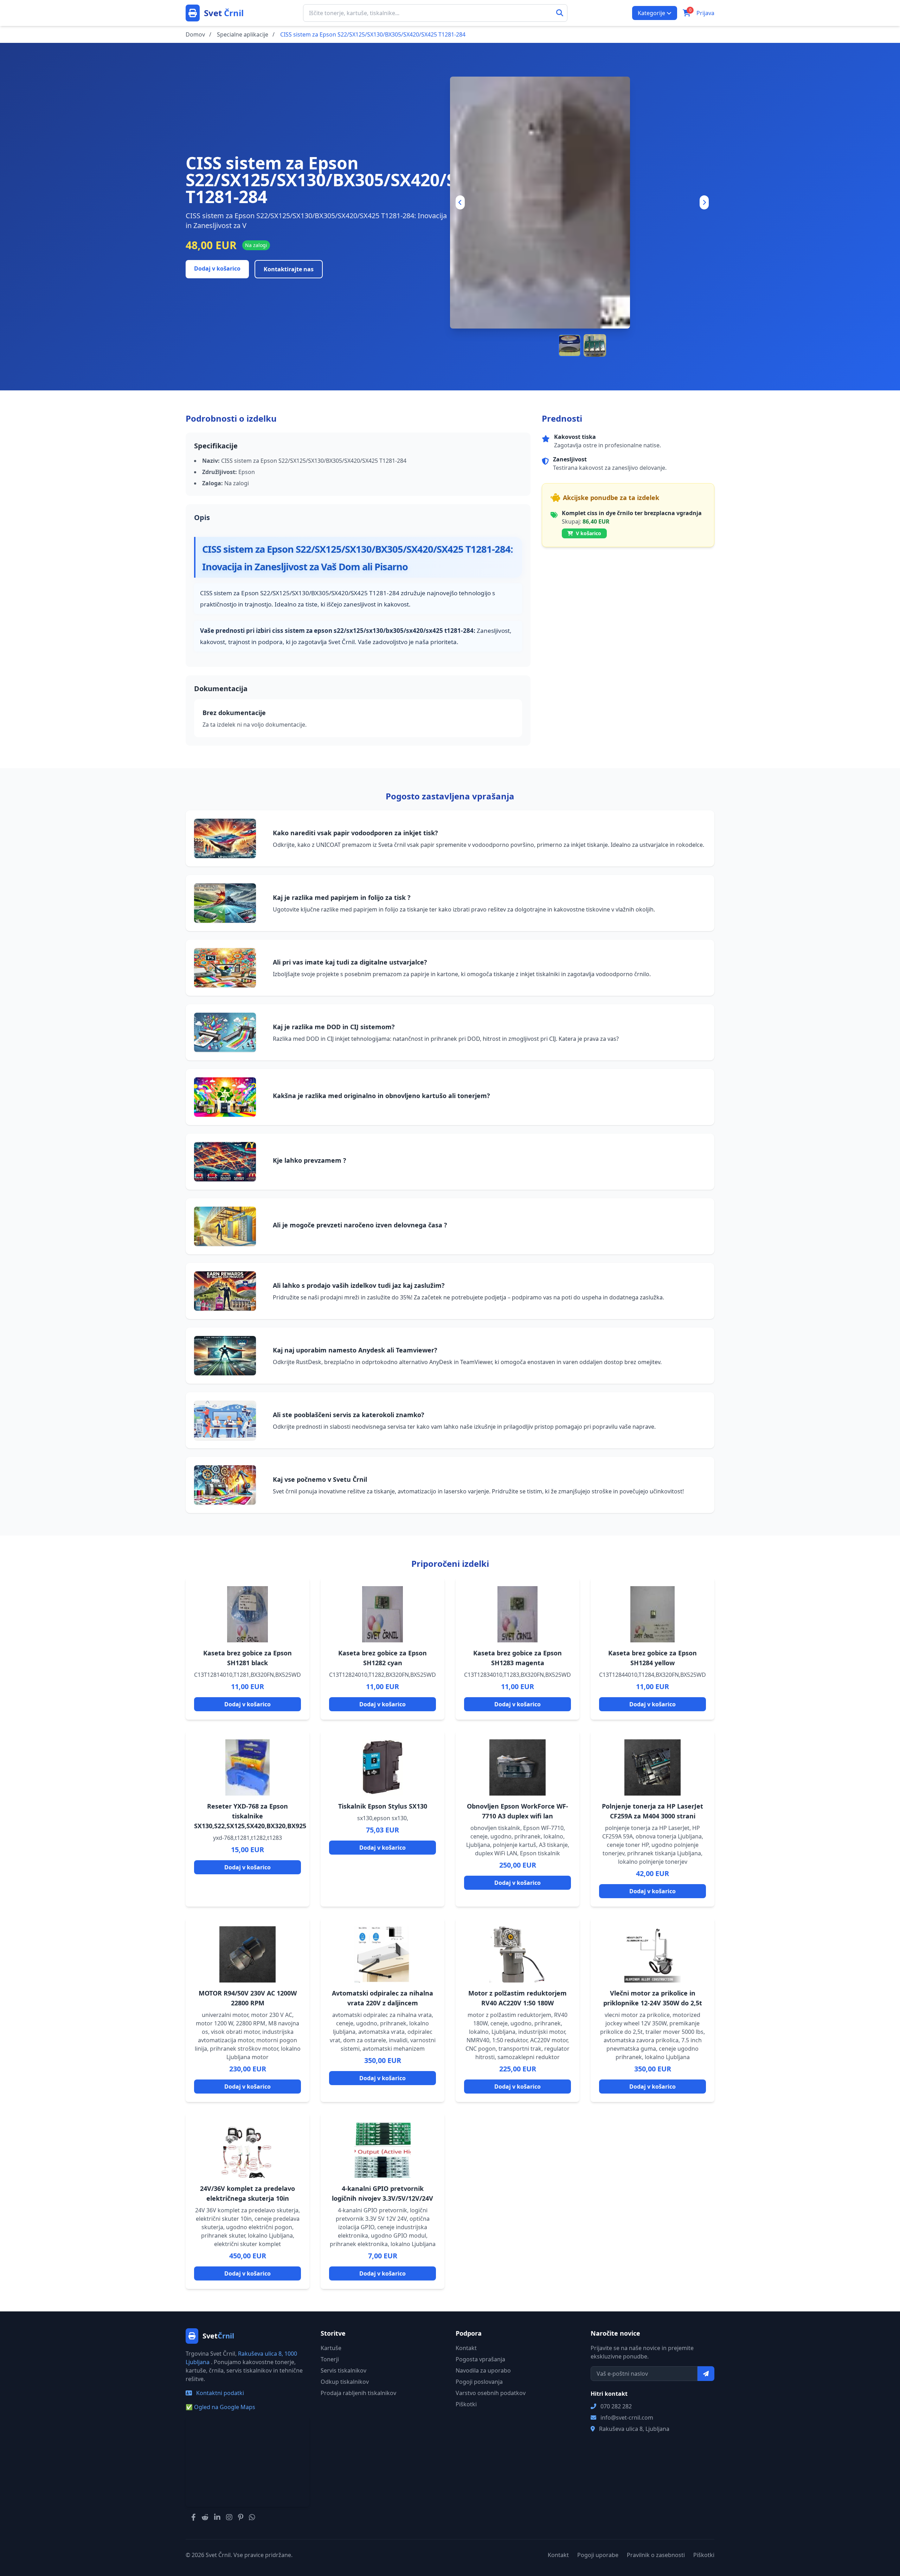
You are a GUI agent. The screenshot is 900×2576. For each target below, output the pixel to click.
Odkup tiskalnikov (345, 2382)
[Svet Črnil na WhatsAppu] (252, 2517)
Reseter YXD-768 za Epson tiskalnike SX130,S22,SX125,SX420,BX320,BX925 (250, 1816)
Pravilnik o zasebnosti (656, 2555)
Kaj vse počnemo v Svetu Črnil (320, 1479)
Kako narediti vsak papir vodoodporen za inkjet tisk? (355, 833)
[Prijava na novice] (706, 2374)
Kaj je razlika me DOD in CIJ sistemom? (334, 1027)
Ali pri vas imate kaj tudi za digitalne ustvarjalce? (350, 962)
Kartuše (331, 2348)
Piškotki (466, 2404)
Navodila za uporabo (483, 2370)
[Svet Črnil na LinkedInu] (217, 2517)
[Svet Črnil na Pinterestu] (241, 2517)
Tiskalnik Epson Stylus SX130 (383, 1806)
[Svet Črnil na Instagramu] (229, 2517)
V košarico (588, 533)
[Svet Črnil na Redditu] (205, 2517)
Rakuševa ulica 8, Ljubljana (634, 2429)
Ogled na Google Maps (220, 2407)
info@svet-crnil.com (627, 2418)
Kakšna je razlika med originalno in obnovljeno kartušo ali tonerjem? (381, 1096)
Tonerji (330, 2359)
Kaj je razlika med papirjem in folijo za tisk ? (342, 897)
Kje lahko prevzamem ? (310, 1160)
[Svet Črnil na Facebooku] (194, 2517)
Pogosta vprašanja (480, 2359)
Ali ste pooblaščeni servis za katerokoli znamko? (349, 1415)
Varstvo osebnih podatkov (491, 2393)
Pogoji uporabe (598, 2555)
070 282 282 (616, 2406)
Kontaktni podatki (219, 2393)
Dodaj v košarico (217, 268)
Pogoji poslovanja (479, 2382)
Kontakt (466, 2348)
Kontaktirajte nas (289, 269)
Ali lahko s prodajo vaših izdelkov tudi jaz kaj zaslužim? (359, 1285)
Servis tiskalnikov (343, 2370)
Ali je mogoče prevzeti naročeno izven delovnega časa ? (360, 1225)
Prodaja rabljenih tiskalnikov (358, 2393)
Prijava (705, 13)
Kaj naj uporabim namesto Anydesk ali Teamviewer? (355, 1350)
